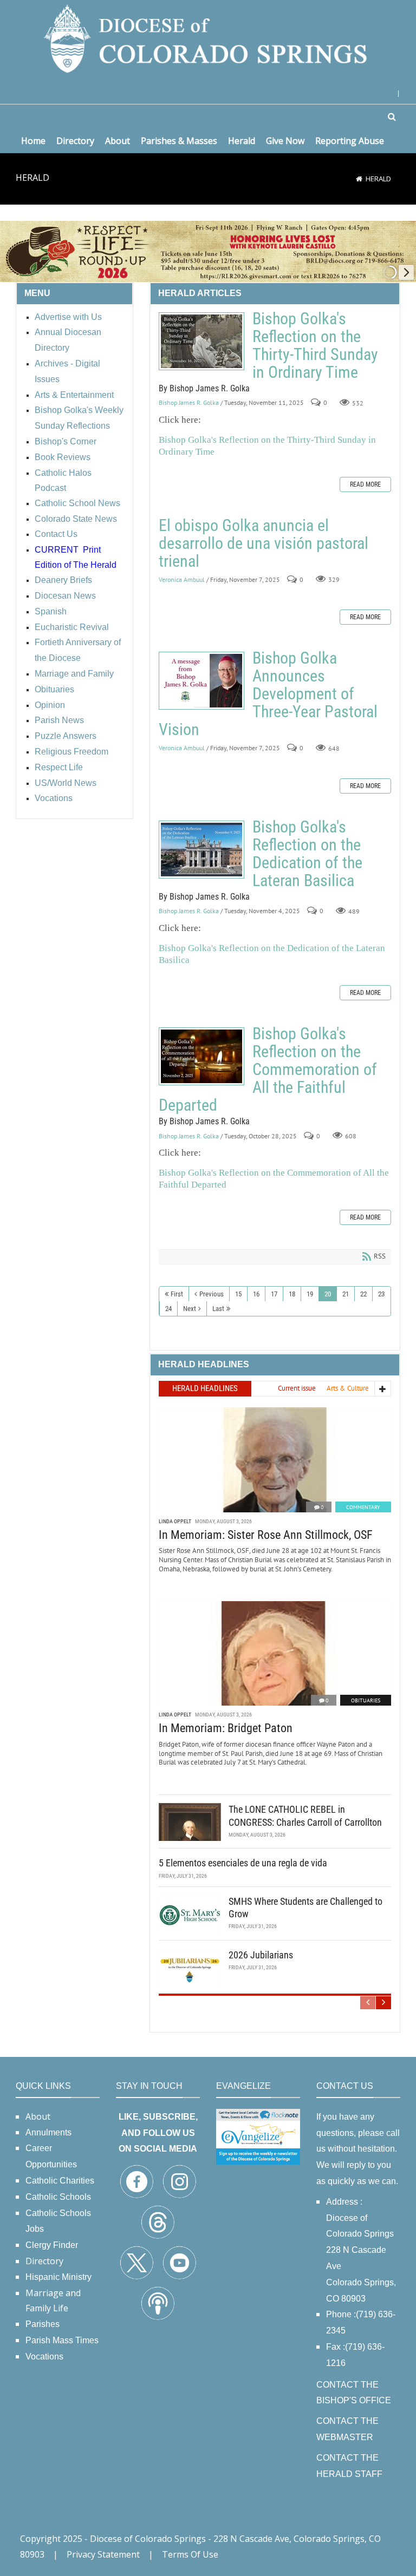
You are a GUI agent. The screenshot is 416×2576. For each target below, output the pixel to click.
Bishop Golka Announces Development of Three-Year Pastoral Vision (201, 681)
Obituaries (366, 1700)
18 (292, 1294)
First (177, 1294)
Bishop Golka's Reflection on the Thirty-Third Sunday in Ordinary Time (201, 341)
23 (381, 1294)
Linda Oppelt (175, 1521)
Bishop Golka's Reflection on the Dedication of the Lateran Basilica (201, 850)
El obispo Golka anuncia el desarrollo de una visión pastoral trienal (264, 543)
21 (346, 1294)
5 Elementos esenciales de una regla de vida (243, 1863)
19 (310, 1294)
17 (274, 1294)
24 (168, 1309)
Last (218, 1309)
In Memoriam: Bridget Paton (226, 1728)
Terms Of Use (190, 2554)
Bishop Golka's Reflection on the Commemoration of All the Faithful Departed (201, 1056)
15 (238, 1294)
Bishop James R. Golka (189, 403)
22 (363, 1294)
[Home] (359, 179)
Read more (365, 484)
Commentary (363, 1507)
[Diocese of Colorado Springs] (208, 38)
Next (190, 1309)
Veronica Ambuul (182, 579)
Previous (212, 1294)
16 (256, 1294)
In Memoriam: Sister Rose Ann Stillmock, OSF (266, 1535)
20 (328, 1294)
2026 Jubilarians (261, 1955)
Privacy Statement (103, 2554)
